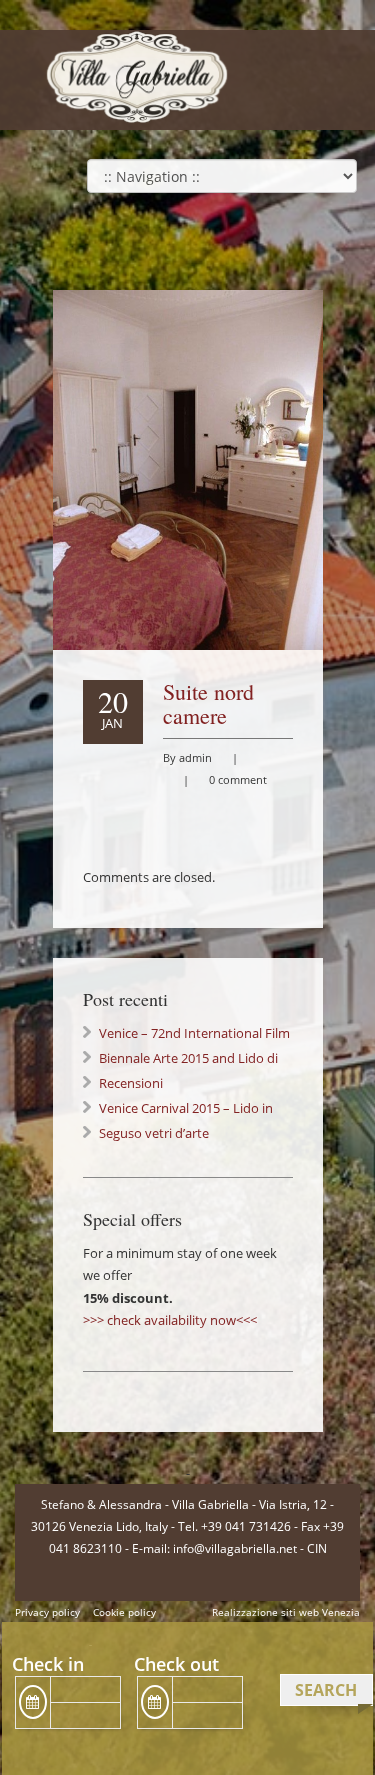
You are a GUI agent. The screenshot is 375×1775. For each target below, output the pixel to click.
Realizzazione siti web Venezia (286, 1612)
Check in (48, 1664)
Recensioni (131, 1083)
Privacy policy (47, 1612)
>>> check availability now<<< (170, 1320)
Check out (176, 1664)
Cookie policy (124, 1612)
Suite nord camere (208, 703)
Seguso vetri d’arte (154, 1133)
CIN (317, 1548)
